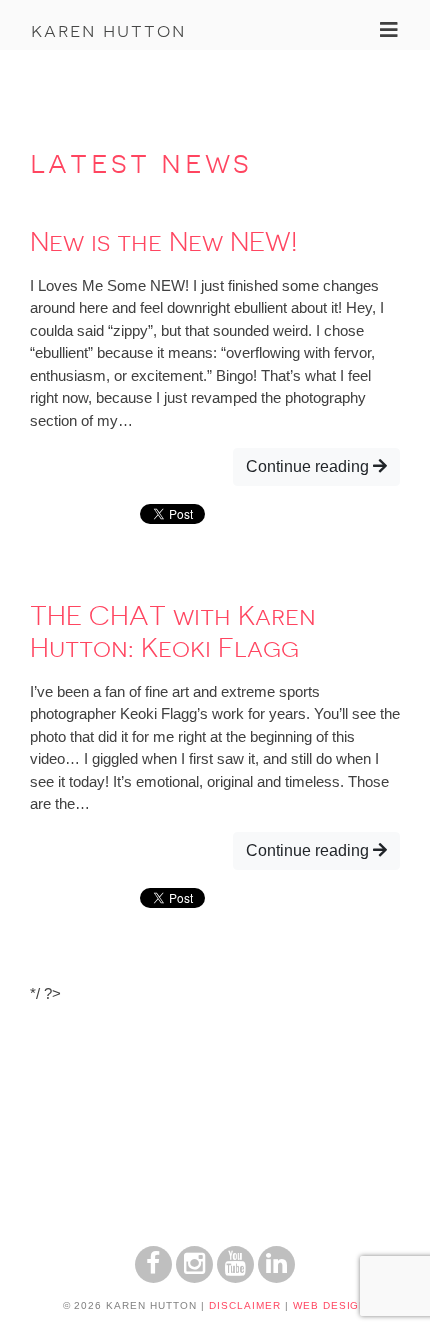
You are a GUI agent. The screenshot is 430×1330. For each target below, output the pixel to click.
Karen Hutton (108, 30)
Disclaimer (245, 1305)
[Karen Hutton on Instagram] (194, 1277)
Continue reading (309, 466)
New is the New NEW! (163, 242)
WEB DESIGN (330, 1305)
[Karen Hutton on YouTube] (235, 1277)
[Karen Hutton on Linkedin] (276, 1277)
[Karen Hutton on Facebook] (153, 1277)
